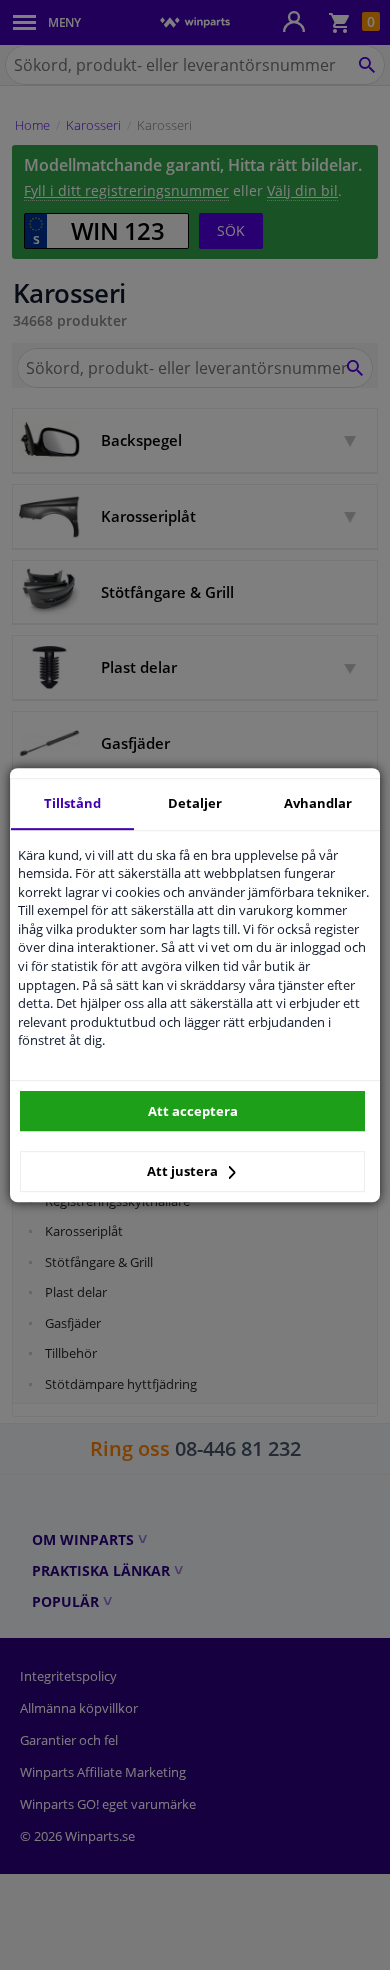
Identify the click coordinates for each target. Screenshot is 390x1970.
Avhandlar (318, 803)
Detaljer (195, 803)
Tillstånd (72, 803)
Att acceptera (193, 1111)
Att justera (184, 1171)
